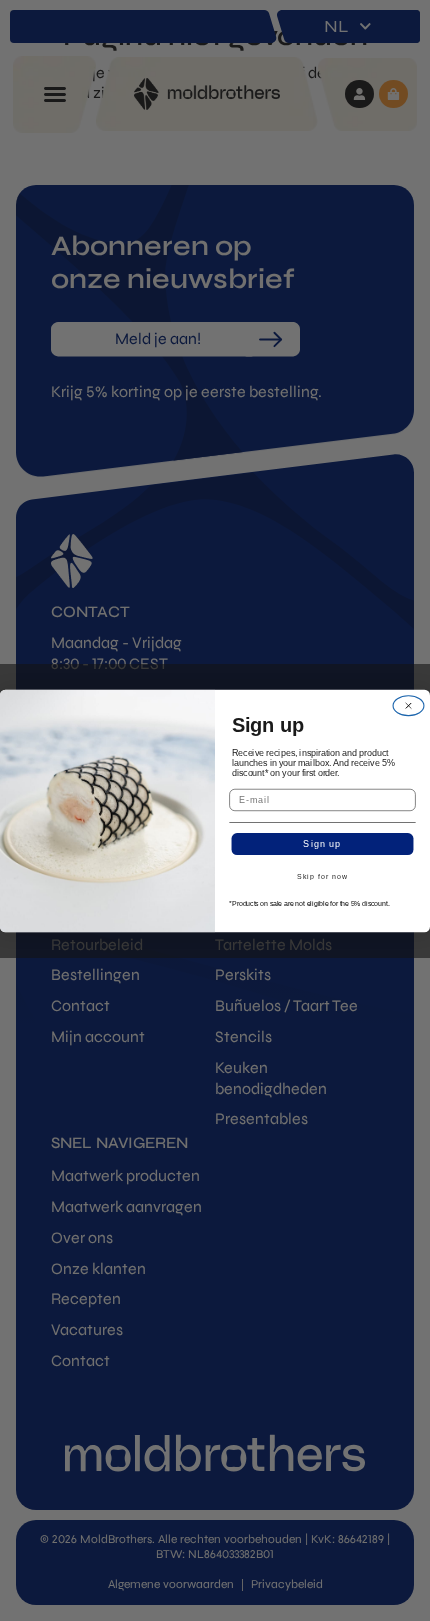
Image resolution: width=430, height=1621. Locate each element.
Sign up (322, 843)
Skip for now (322, 877)
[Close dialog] (409, 705)
